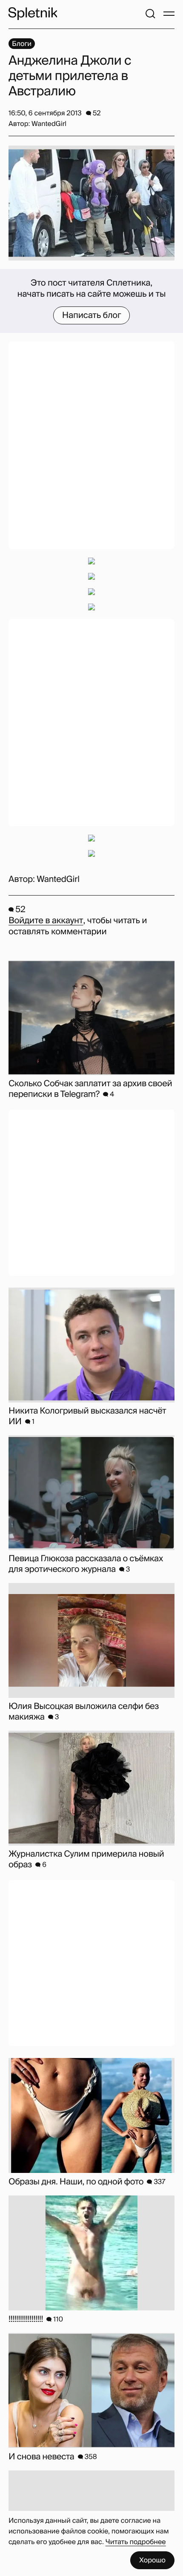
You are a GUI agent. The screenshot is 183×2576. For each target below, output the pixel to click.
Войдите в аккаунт (46, 921)
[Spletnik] (33, 14)
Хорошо (152, 2560)
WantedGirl (58, 879)
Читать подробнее (136, 2542)
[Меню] (169, 14)
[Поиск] (150, 14)
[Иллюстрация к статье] (91, 203)
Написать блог (92, 315)
